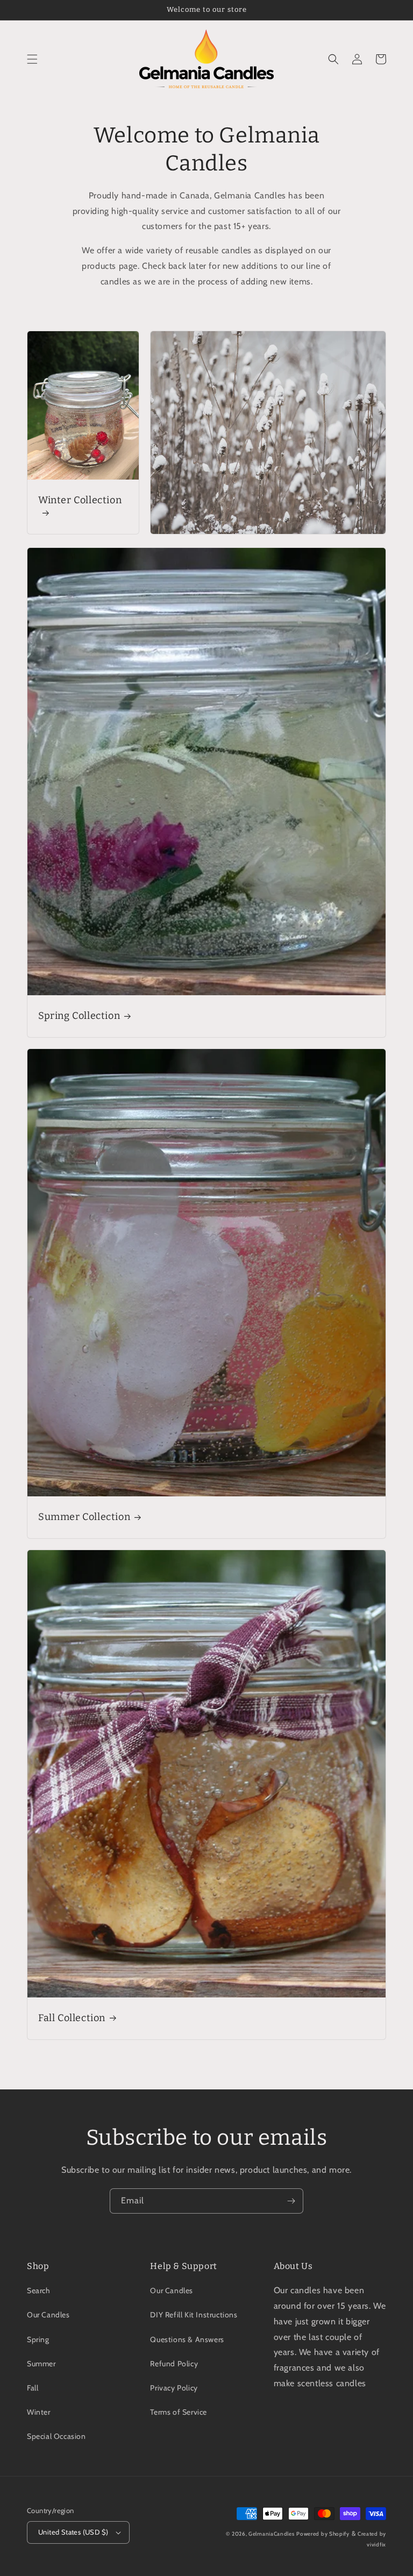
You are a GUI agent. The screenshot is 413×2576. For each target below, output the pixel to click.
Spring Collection (79, 1016)
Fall (33, 2388)
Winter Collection (80, 500)
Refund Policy (174, 2364)
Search (39, 2290)
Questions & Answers (187, 2339)
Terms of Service (179, 2412)
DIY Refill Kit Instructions (194, 2315)
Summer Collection (84, 1517)
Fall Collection (72, 2018)
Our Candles (48, 2315)
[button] (32, 59)
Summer (41, 2364)
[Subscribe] (291, 2201)
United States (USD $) (73, 2532)
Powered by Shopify (323, 2534)
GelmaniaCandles (272, 2534)
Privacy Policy (174, 2388)
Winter (39, 2412)
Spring (38, 2339)
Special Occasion (56, 2436)
